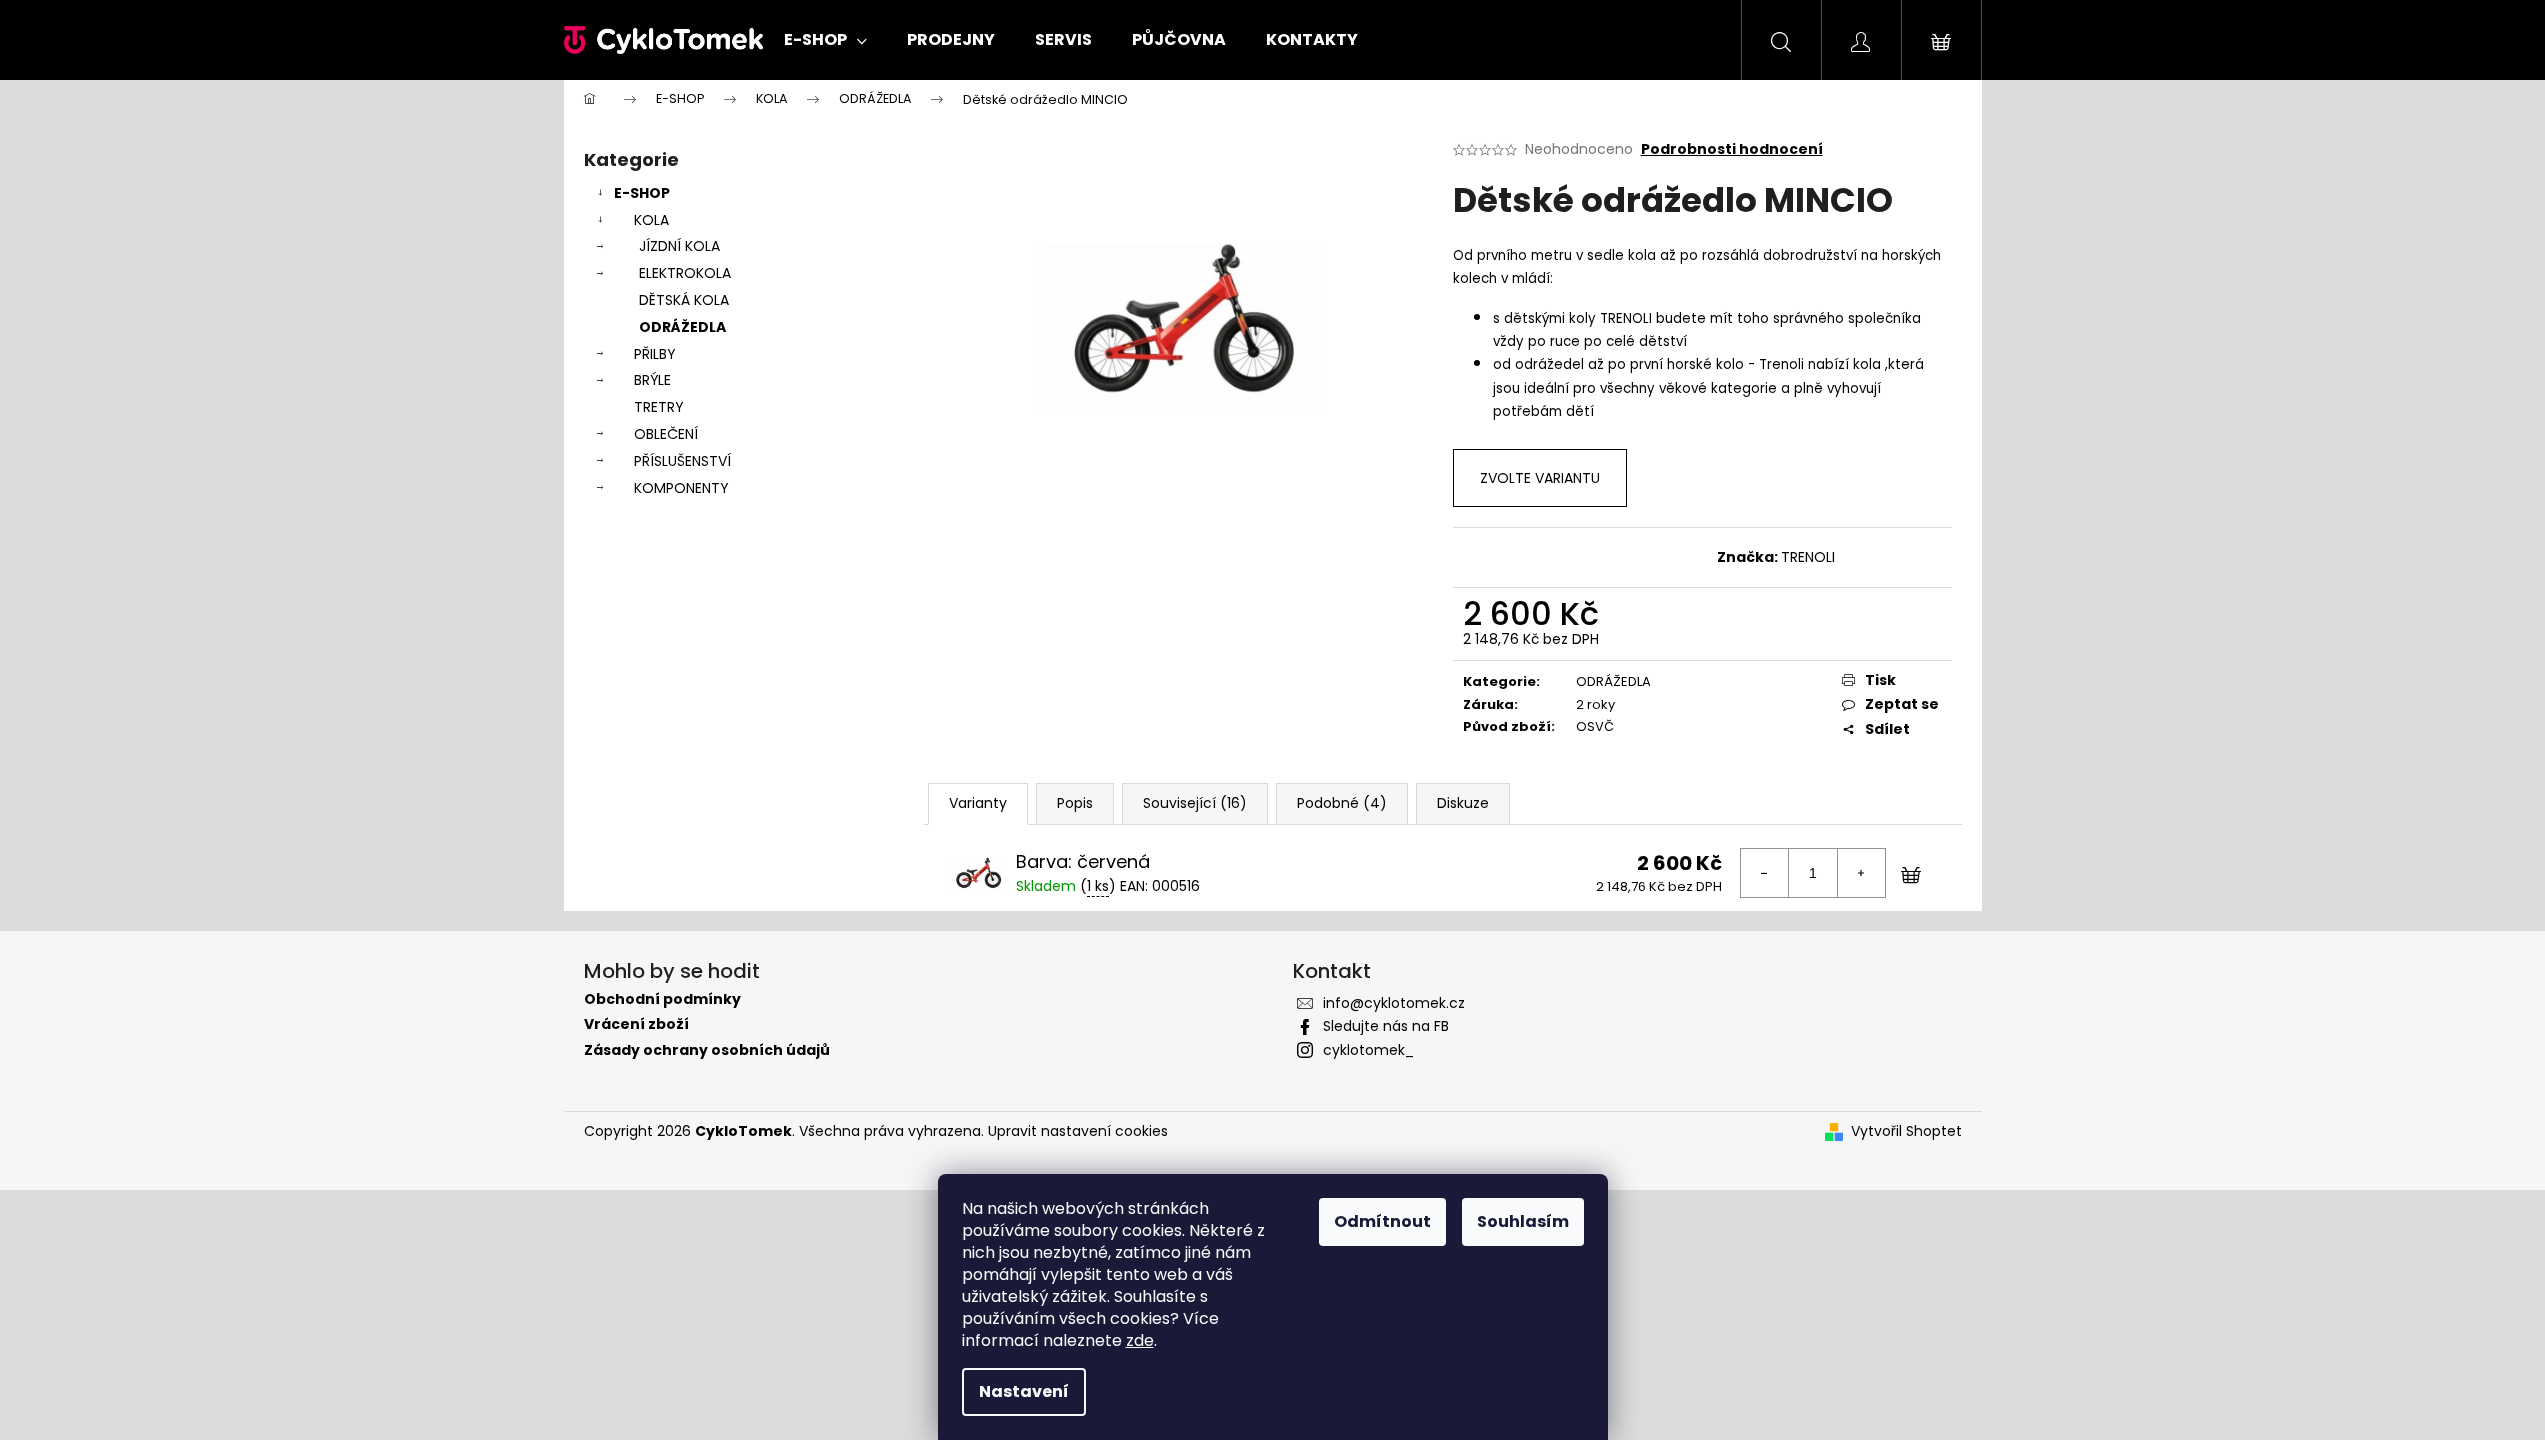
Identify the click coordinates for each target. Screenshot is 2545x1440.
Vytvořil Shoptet (1906, 1131)
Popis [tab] (1075, 803)
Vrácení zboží (636, 1024)
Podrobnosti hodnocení (1732, 149)
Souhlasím (1523, 1221)
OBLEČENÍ (666, 434)
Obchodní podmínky (662, 999)
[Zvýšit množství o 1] (1861, 873)
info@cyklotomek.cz (1394, 1003)
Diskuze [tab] (1463, 803)
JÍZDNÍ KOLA (679, 246)
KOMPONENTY (681, 488)
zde (1140, 1340)
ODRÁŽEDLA (682, 327)
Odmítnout (1382, 1221)
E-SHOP (642, 193)
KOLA (651, 220)
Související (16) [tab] (1195, 803)
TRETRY (659, 407)
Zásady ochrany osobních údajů (707, 1050)
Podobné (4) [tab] (1342, 803)
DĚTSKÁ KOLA (684, 300)
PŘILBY (655, 354)
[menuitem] (825, 40)
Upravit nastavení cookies (1078, 1131)
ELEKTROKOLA (685, 273)
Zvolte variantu (1540, 478)
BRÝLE (652, 380)
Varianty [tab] (978, 803)
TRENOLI (1808, 557)
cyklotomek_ (1368, 1050)
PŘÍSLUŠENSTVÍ (682, 461)
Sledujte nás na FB (1386, 1026)
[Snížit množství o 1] (1765, 873)
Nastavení (1024, 1391)
